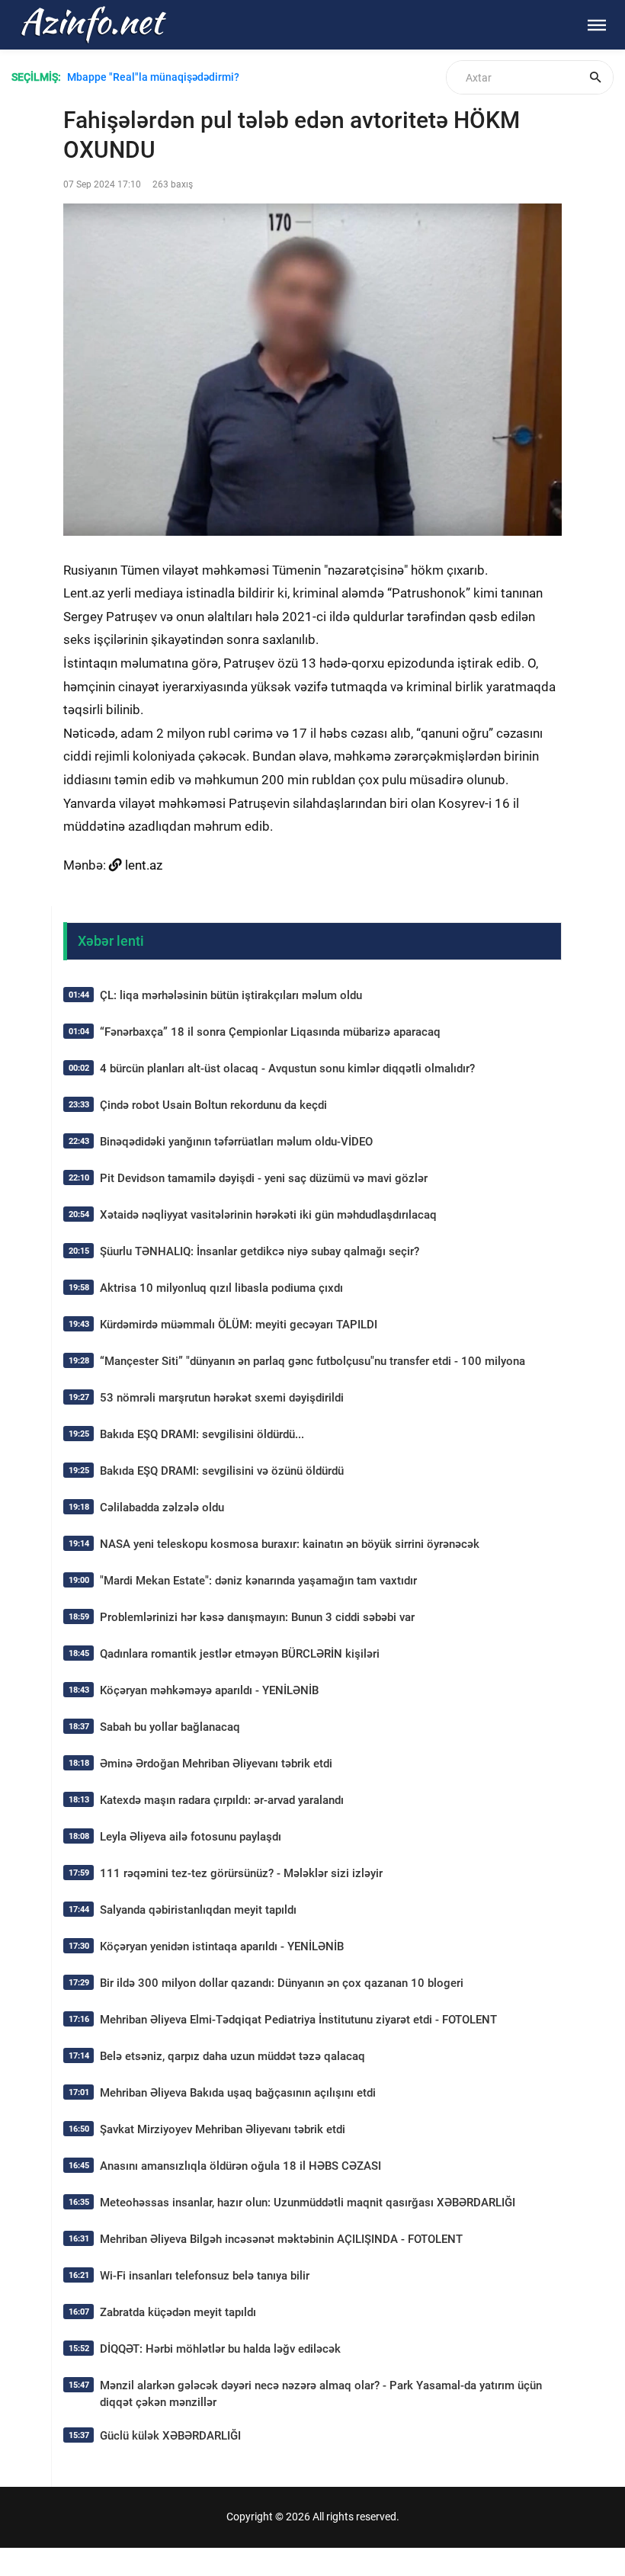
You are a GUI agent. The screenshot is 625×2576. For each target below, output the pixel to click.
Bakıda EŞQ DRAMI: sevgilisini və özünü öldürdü (222, 1471)
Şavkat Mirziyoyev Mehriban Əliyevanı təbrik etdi (223, 2129)
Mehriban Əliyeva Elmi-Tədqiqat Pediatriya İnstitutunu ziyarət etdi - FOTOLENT (298, 2020)
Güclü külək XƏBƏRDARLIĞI (170, 2436)
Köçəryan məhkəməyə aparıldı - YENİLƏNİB (209, 1690)
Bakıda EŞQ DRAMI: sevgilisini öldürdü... (202, 1434)
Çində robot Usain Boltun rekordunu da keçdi (213, 1105)
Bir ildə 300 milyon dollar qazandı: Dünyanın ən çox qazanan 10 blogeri (282, 1983)
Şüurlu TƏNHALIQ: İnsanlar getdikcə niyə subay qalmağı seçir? (260, 1251)
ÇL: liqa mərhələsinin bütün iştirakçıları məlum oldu (231, 995)
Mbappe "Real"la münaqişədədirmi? (153, 77)
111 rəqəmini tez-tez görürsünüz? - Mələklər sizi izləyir (241, 1873)
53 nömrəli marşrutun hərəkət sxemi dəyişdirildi (222, 1398)
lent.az (144, 865)
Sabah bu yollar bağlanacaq (170, 1727)
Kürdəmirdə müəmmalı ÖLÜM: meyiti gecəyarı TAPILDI (239, 1325)
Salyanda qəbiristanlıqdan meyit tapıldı (198, 1910)
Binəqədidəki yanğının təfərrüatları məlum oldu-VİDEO (236, 1142)
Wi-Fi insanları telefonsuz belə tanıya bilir (205, 2276)
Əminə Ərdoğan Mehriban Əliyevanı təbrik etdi (216, 1764)
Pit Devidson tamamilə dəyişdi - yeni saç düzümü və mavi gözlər (264, 1178)
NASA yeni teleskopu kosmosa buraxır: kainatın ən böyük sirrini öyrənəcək (290, 1544)
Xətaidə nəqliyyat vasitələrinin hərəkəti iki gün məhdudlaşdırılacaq (268, 1215)
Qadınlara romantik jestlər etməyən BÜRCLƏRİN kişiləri (240, 1654)
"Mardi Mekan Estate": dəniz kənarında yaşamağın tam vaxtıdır (258, 1581)
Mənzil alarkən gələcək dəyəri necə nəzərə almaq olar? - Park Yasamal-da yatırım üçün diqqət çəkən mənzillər (321, 2394)
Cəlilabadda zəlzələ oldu (162, 1507)
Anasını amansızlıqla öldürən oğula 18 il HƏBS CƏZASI (240, 2166)
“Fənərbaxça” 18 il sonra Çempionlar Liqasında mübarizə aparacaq (270, 1032)
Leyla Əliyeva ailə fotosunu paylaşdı (191, 1837)
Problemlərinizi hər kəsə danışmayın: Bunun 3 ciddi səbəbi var (257, 1617)
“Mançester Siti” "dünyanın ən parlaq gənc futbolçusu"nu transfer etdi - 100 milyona (312, 1361)
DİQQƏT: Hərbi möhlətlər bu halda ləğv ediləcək (220, 2349)
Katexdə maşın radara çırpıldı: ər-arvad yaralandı (222, 1800)
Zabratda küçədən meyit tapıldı (178, 2312)
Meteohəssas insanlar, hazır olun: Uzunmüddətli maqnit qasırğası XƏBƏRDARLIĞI (308, 2203)
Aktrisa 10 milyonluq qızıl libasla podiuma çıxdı (221, 1288)
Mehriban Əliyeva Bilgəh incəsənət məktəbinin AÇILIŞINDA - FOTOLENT (281, 2239)
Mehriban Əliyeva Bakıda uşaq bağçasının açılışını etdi (238, 2093)
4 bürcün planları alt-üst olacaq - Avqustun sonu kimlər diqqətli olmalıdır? (287, 1069)
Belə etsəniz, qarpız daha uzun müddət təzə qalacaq (232, 2056)
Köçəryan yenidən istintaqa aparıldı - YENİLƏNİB (222, 1946)
